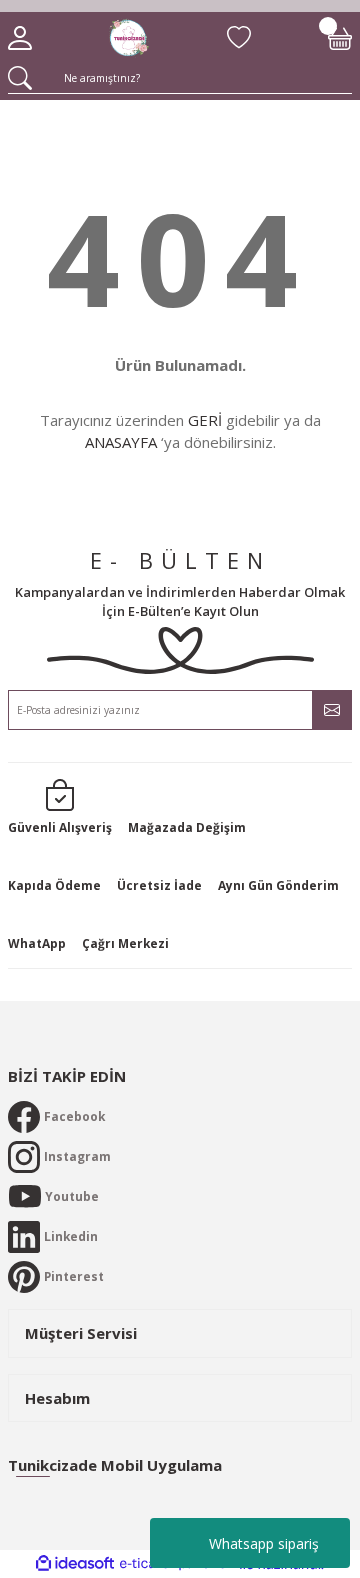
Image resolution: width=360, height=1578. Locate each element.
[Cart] (340, 38)
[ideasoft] (75, 1564)
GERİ (205, 420)
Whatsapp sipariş (264, 1543)
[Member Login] (20, 38)
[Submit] (332, 710)
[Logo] (129, 38)
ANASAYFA (121, 442)
